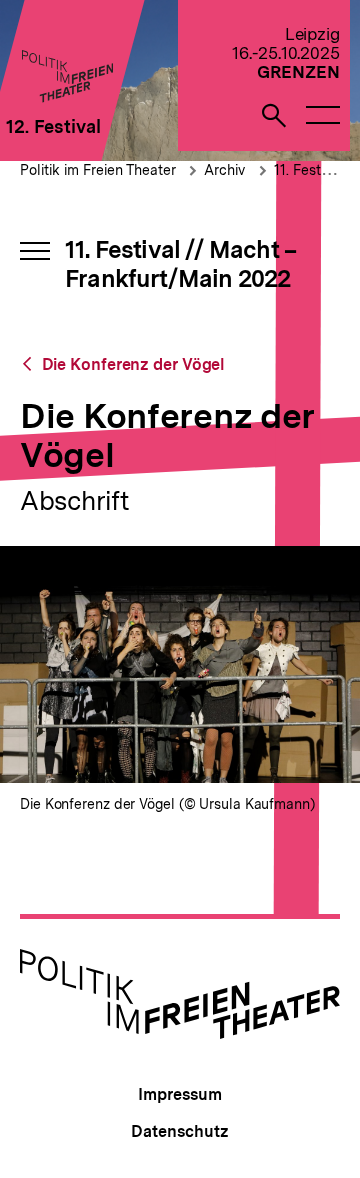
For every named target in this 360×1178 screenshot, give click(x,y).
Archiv (224, 170)
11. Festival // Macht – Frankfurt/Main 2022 (180, 264)
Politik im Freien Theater (100, 170)
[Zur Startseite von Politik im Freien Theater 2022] (66, 96)
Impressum (179, 1094)
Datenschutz (179, 1131)
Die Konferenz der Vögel (133, 364)
